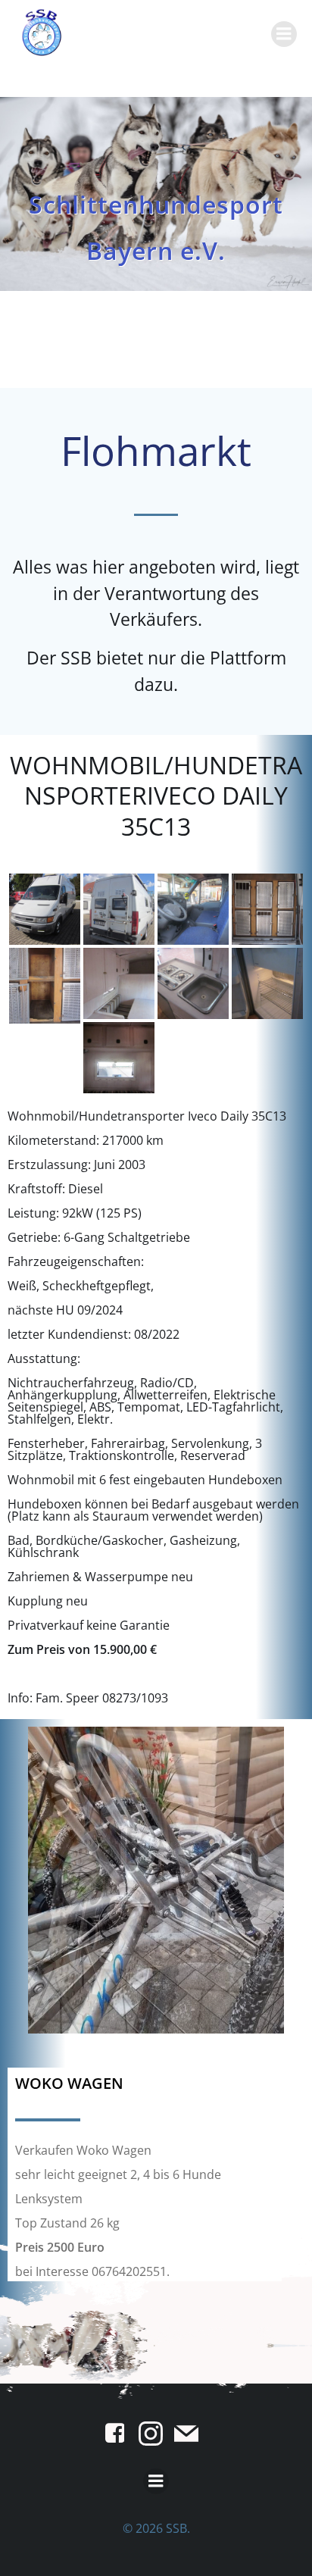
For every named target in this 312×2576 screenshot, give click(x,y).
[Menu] (284, 34)
